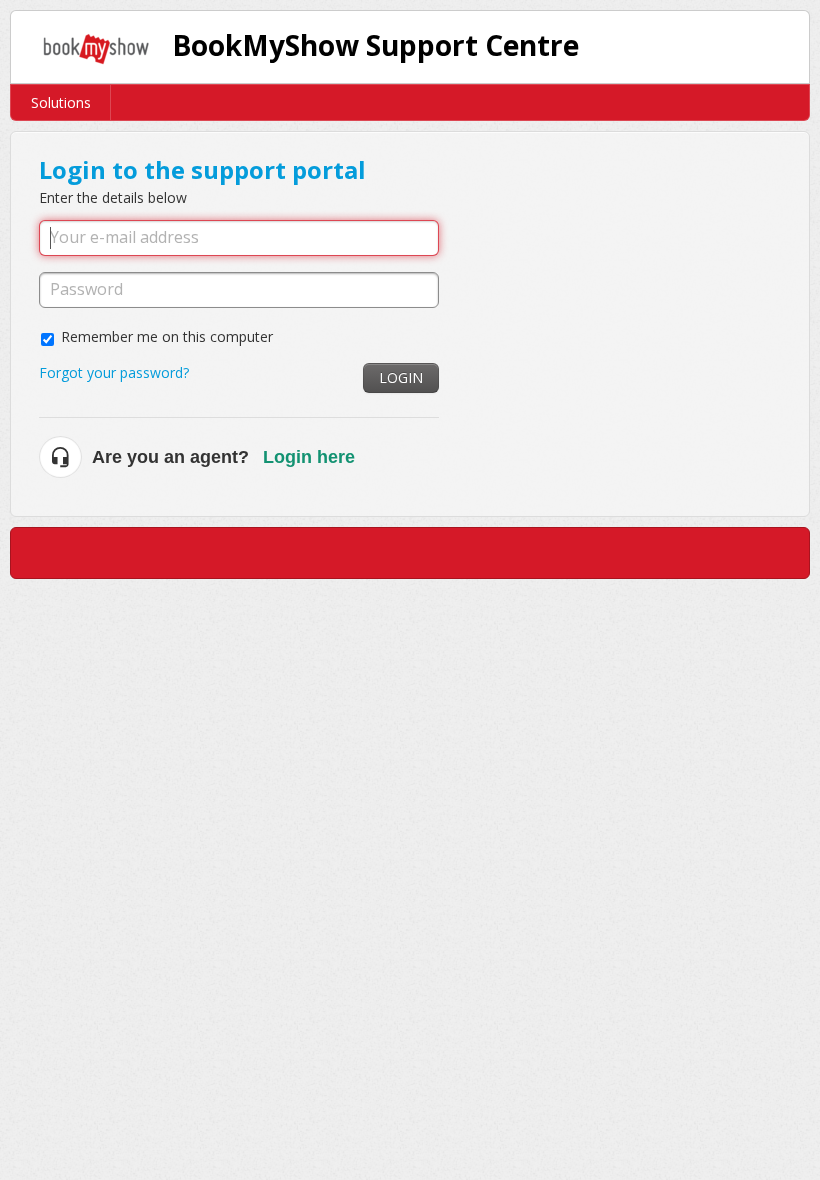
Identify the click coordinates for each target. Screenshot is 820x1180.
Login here (309, 457)
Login (401, 377)
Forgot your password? (114, 372)
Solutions (61, 102)
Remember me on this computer (167, 336)
